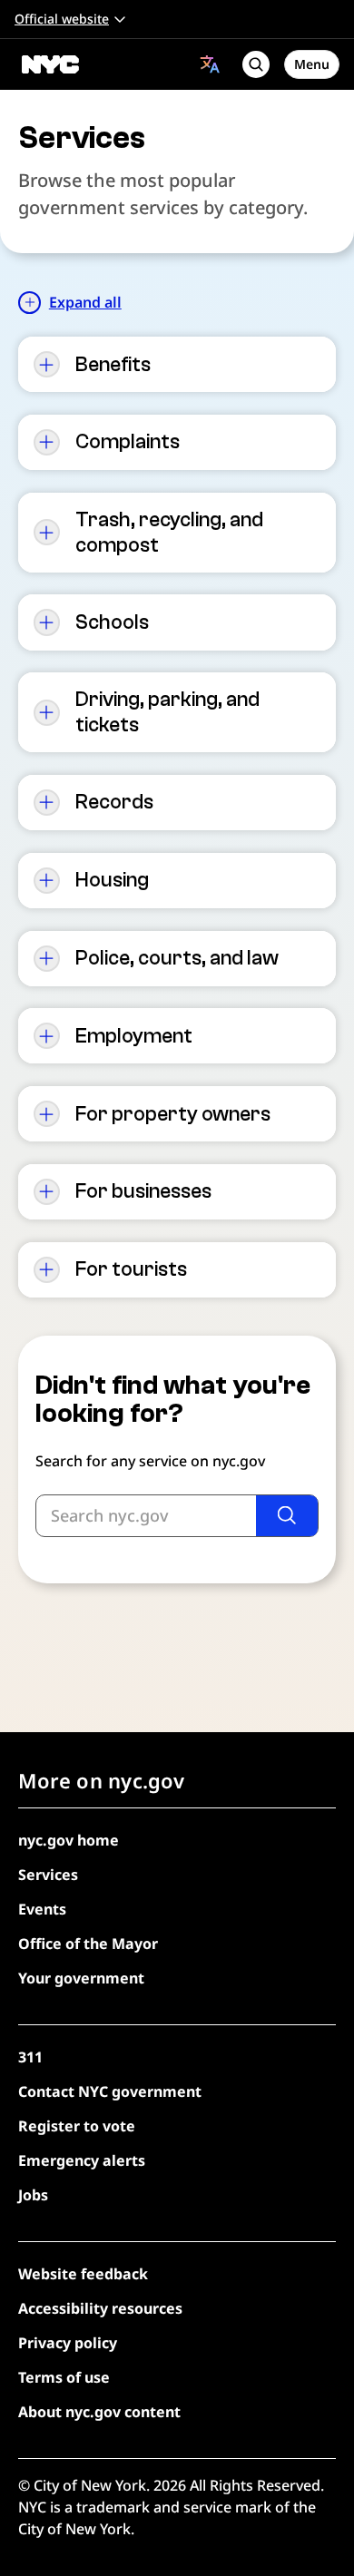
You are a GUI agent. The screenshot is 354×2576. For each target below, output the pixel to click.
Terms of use (64, 2377)
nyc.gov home (69, 1840)
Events (42, 1909)
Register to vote (77, 2126)
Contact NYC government (110, 2091)
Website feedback (83, 2274)
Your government (81, 1978)
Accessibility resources (100, 2308)
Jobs (33, 2195)
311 (30, 2057)
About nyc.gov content (99, 2412)
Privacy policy (68, 2343)
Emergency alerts (82, 2160)
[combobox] (210, 64)
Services (48, 1875)
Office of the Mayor (88, 1944)
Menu (312, 64)
